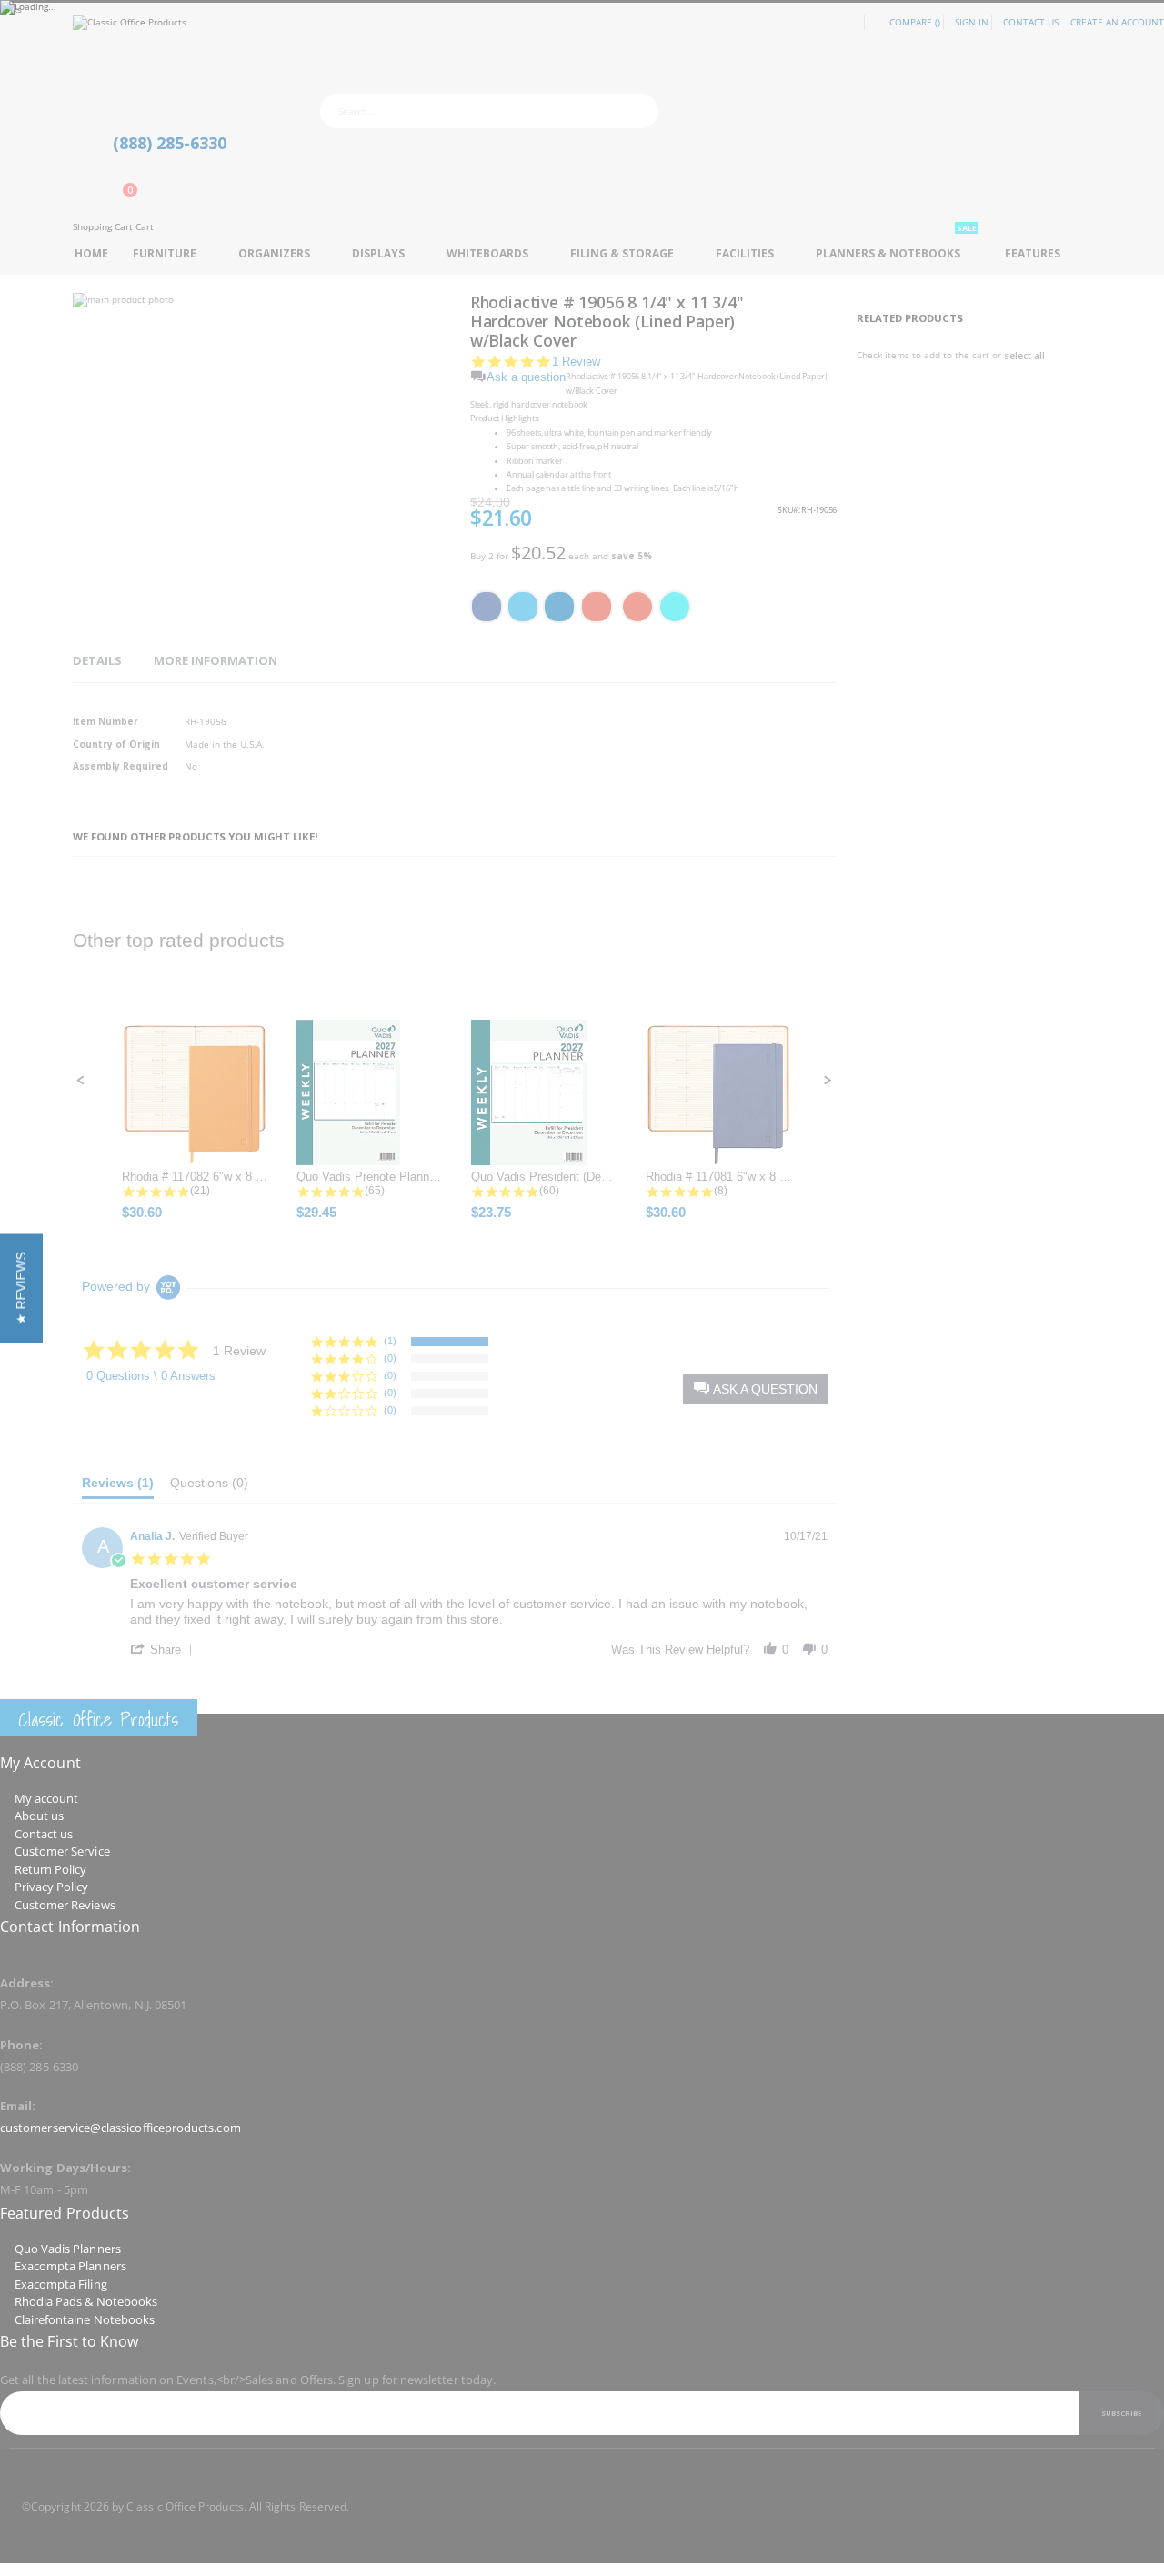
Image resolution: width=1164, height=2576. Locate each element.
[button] (21, 1288)
